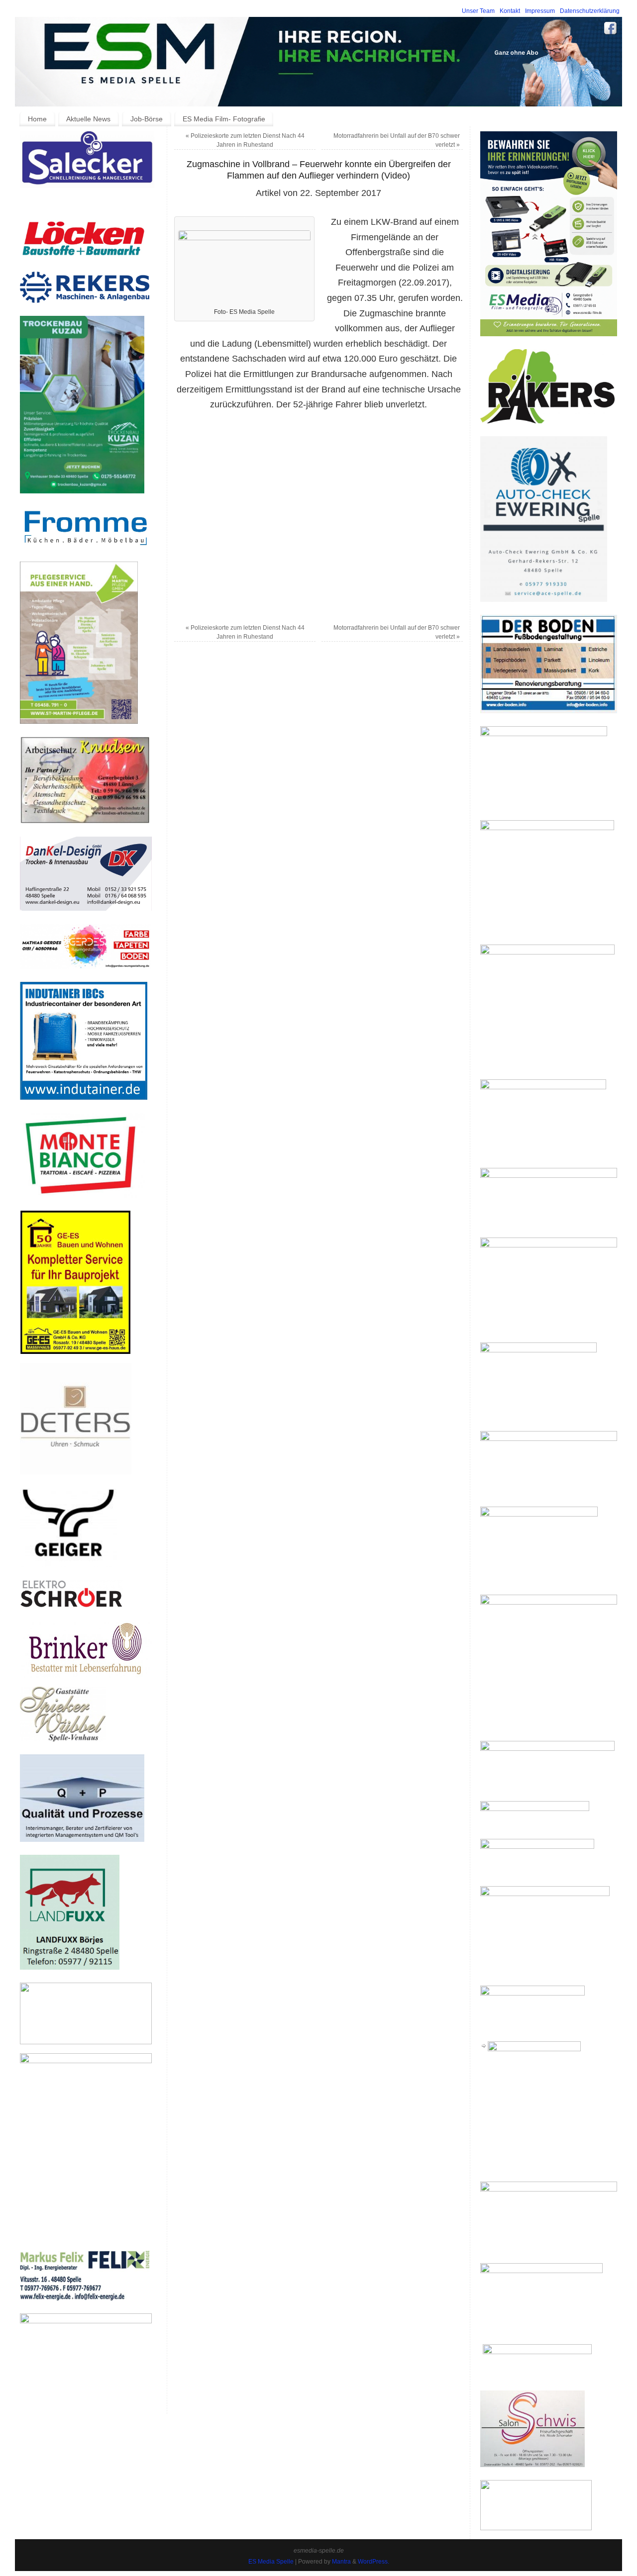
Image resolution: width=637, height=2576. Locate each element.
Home (37, 119)
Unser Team (478, 11)
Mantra (341, 2562)
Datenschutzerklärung (590, 11)
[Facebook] (611, 30)
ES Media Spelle (271, 2562)
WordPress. (373, 2562)
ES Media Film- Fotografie (224, 119)
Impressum (540, 11)
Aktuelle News (88, 119)
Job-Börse (147, 119)
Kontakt (510, 11)
